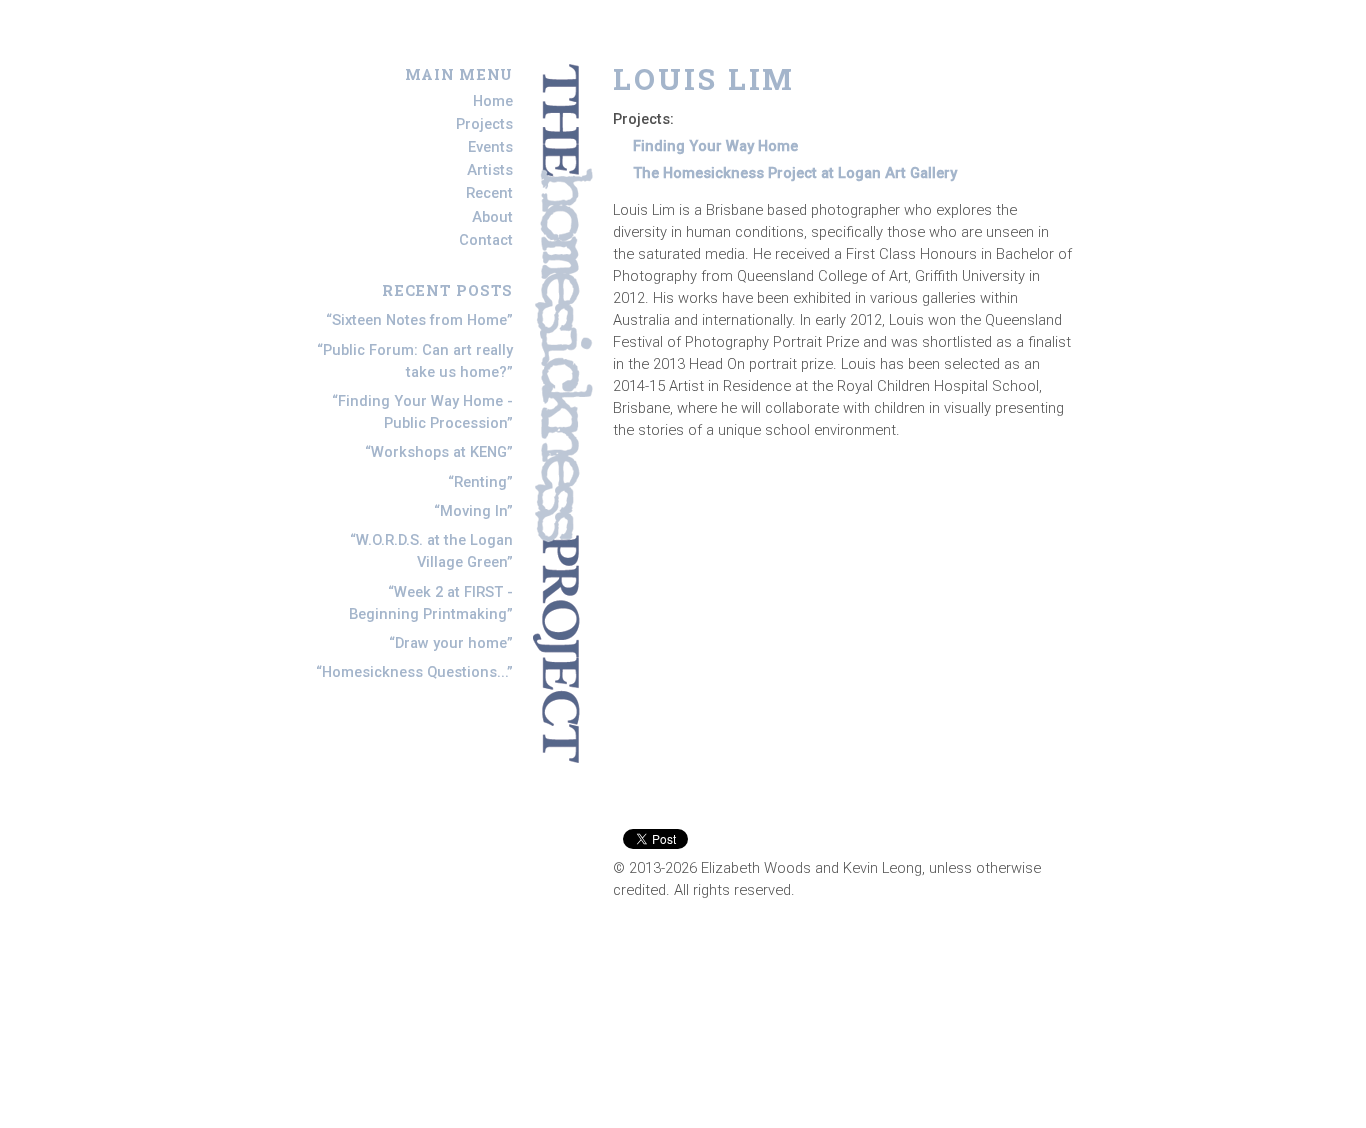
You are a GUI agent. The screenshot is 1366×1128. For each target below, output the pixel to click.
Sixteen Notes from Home (419, 320)
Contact (486, 240)
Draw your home (451, 643)
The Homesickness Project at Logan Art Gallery (795, 173)
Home (493, 101)
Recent (489, 194)
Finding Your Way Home (715, 146)
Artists (490, 170)
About (492, 217)
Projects (484, 124)
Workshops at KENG (439, 452)
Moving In (473, 511)
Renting (480, 482)
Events (490, 147)
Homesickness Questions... (414, 672)
